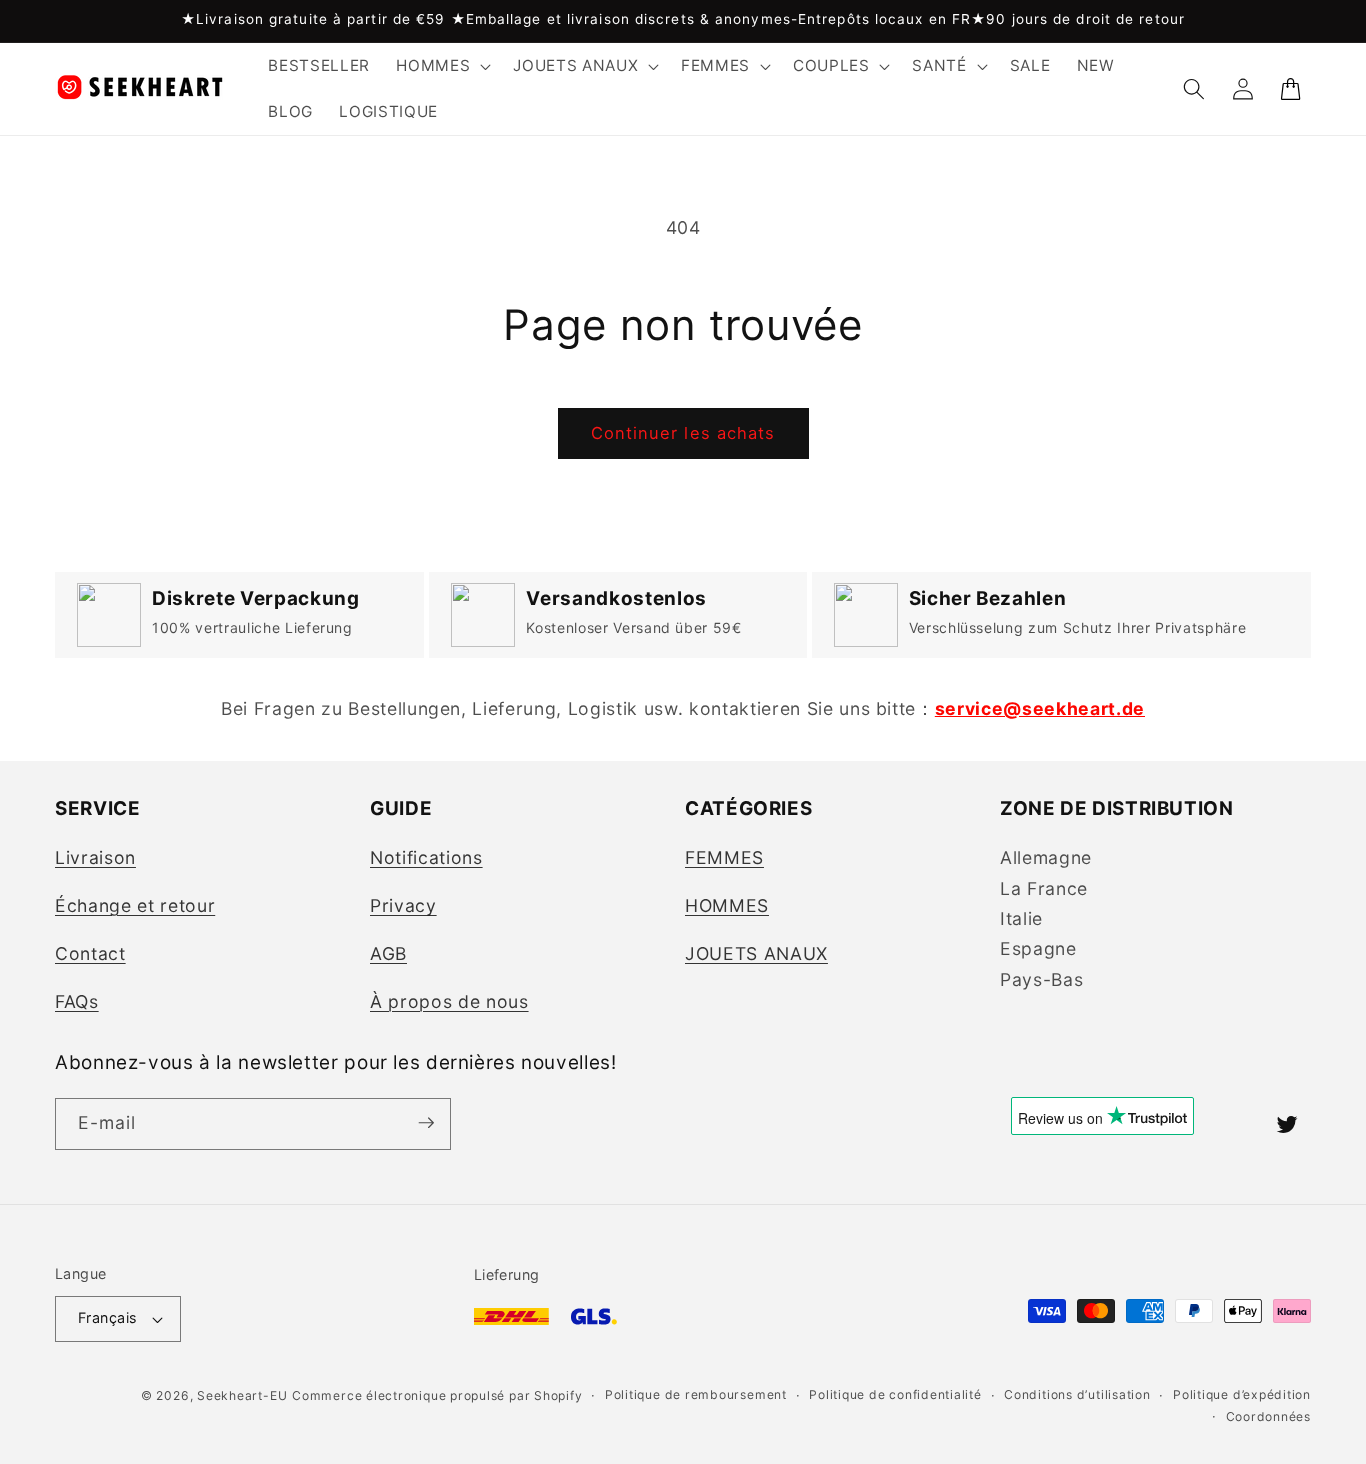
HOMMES (727, 905)
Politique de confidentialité (895, 1395)
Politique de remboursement (696, 1395)
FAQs (77, 1001)
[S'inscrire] (426, 1123)
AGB (388, 953)
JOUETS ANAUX (756, 953)
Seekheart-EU (242, 1395)
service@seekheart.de (1040, 708)
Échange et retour (135, 905)
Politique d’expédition (1242, 1395)
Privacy (403, 905)
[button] (441, 66)
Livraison (95, 857)
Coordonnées (1268, 1416)
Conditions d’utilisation (1077, 1395)
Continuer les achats (683, 433)
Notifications (426, 857)
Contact (90, 953)
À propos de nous (449, 1001)
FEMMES (724, 857)
